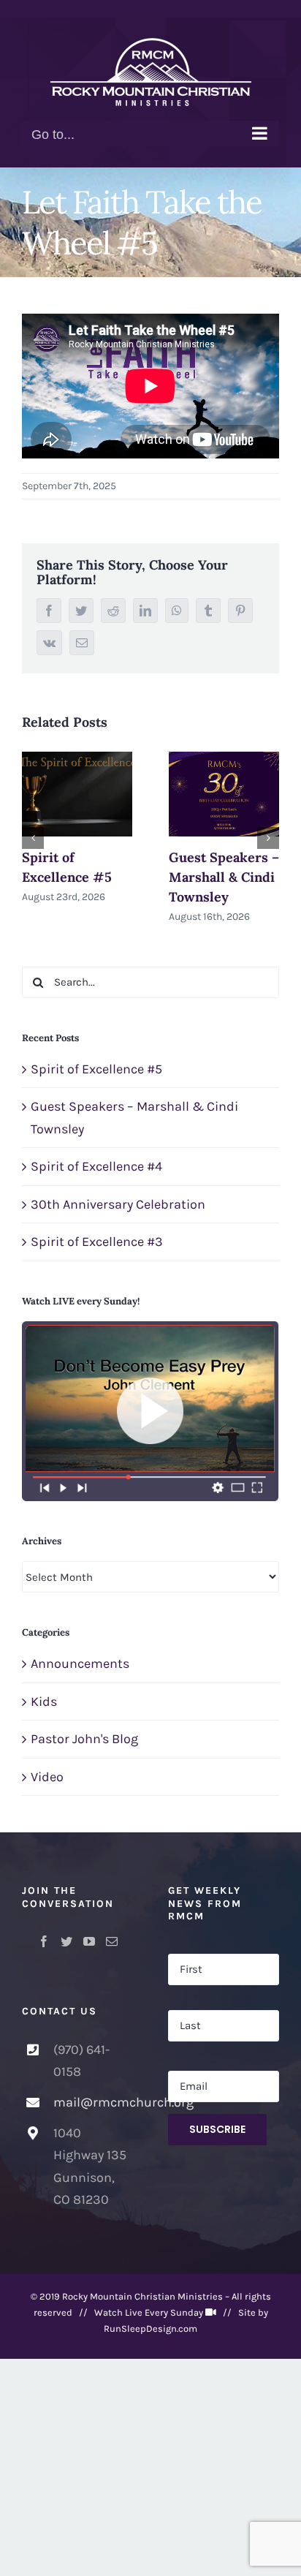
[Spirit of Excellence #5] (77, 794)
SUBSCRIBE (217, 2129)
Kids (44, 1701)
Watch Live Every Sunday (149, 2312)
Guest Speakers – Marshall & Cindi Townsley (224, 877)
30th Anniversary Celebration (118, 1204)
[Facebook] (44, 1941)
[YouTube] (89, 1941)
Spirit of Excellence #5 (96, 1069)
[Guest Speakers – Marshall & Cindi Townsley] (224, 794)
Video (47, 1777)
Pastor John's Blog (84, 1739)
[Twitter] (66, 1941)
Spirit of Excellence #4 (96, 1166)
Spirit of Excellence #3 (97, 1242)
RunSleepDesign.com (150, 2328)
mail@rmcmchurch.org (93, 2102)
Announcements (80, 1663)
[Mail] (112, 1941)
